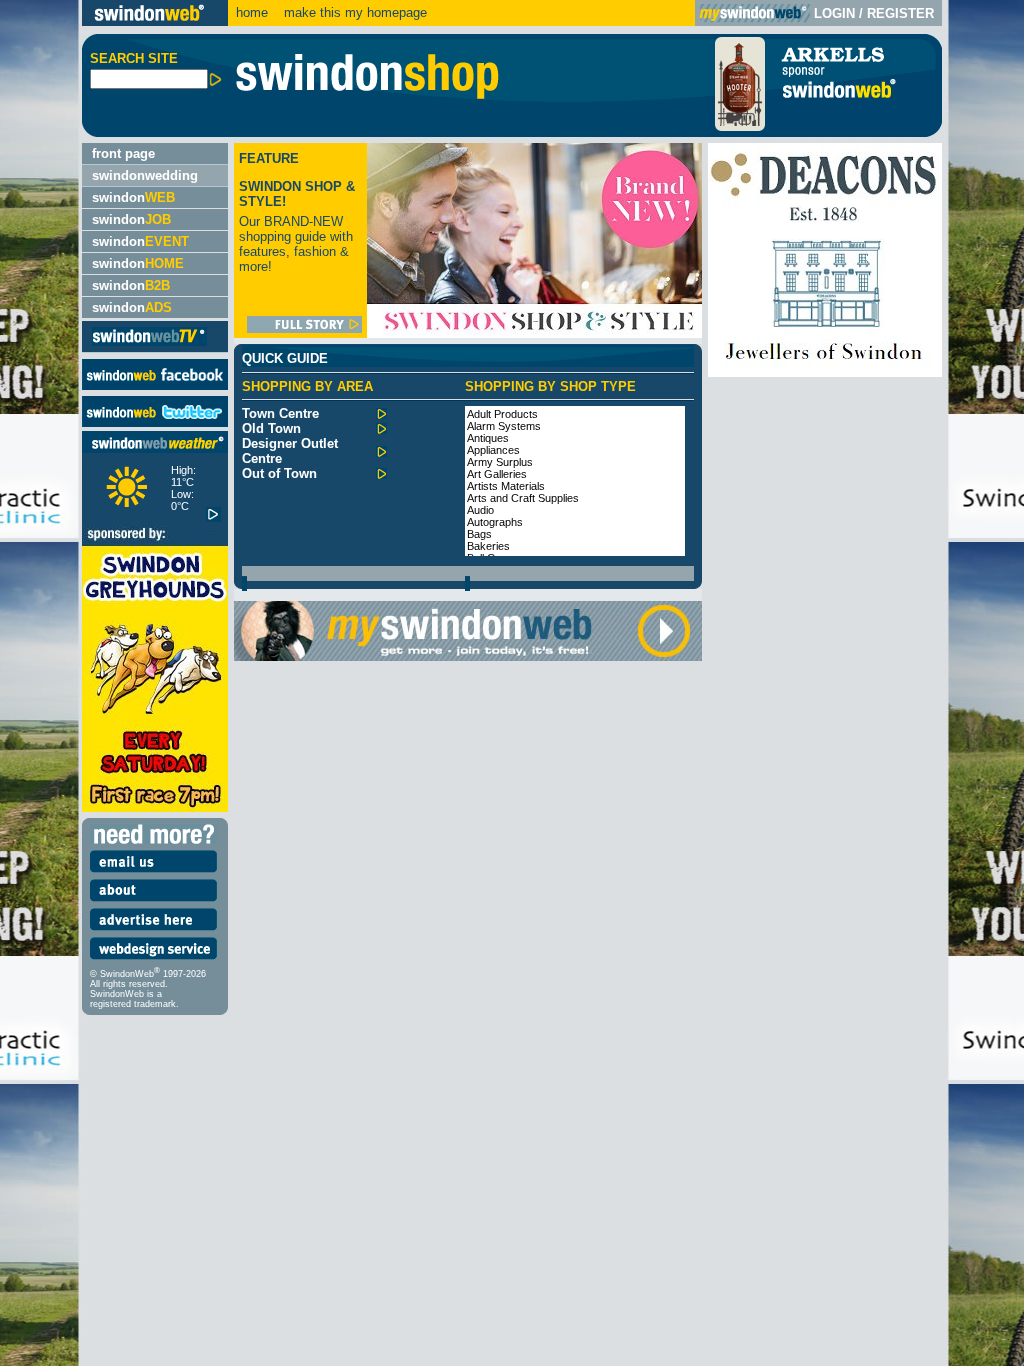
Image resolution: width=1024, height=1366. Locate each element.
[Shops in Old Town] (381, 429)
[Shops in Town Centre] (381, 414)
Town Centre (280, 413)
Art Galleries (497, 474)
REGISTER (900, 13)
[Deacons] (825, 372)
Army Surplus (500, 462)
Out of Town (279, 473)
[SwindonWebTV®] (149, 344)
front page (123, 153)
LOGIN (834, 13)
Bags (479, 534)
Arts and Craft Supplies (523, 498)
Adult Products (502, 414)
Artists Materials (506, 486)
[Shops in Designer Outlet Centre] (381, 452)
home (252, 12)
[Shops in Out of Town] (381, 474)
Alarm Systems (504, 426)
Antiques (488, 438)
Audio (480, 510)
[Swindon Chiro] (38, 683)
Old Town (271, 428)
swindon (133, 197)
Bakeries (488, 546)
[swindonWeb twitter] (155, 422)
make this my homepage (353, 12)
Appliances (493, 450)
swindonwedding (145, 175)
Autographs (495, 522)
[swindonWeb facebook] (155, 385)
